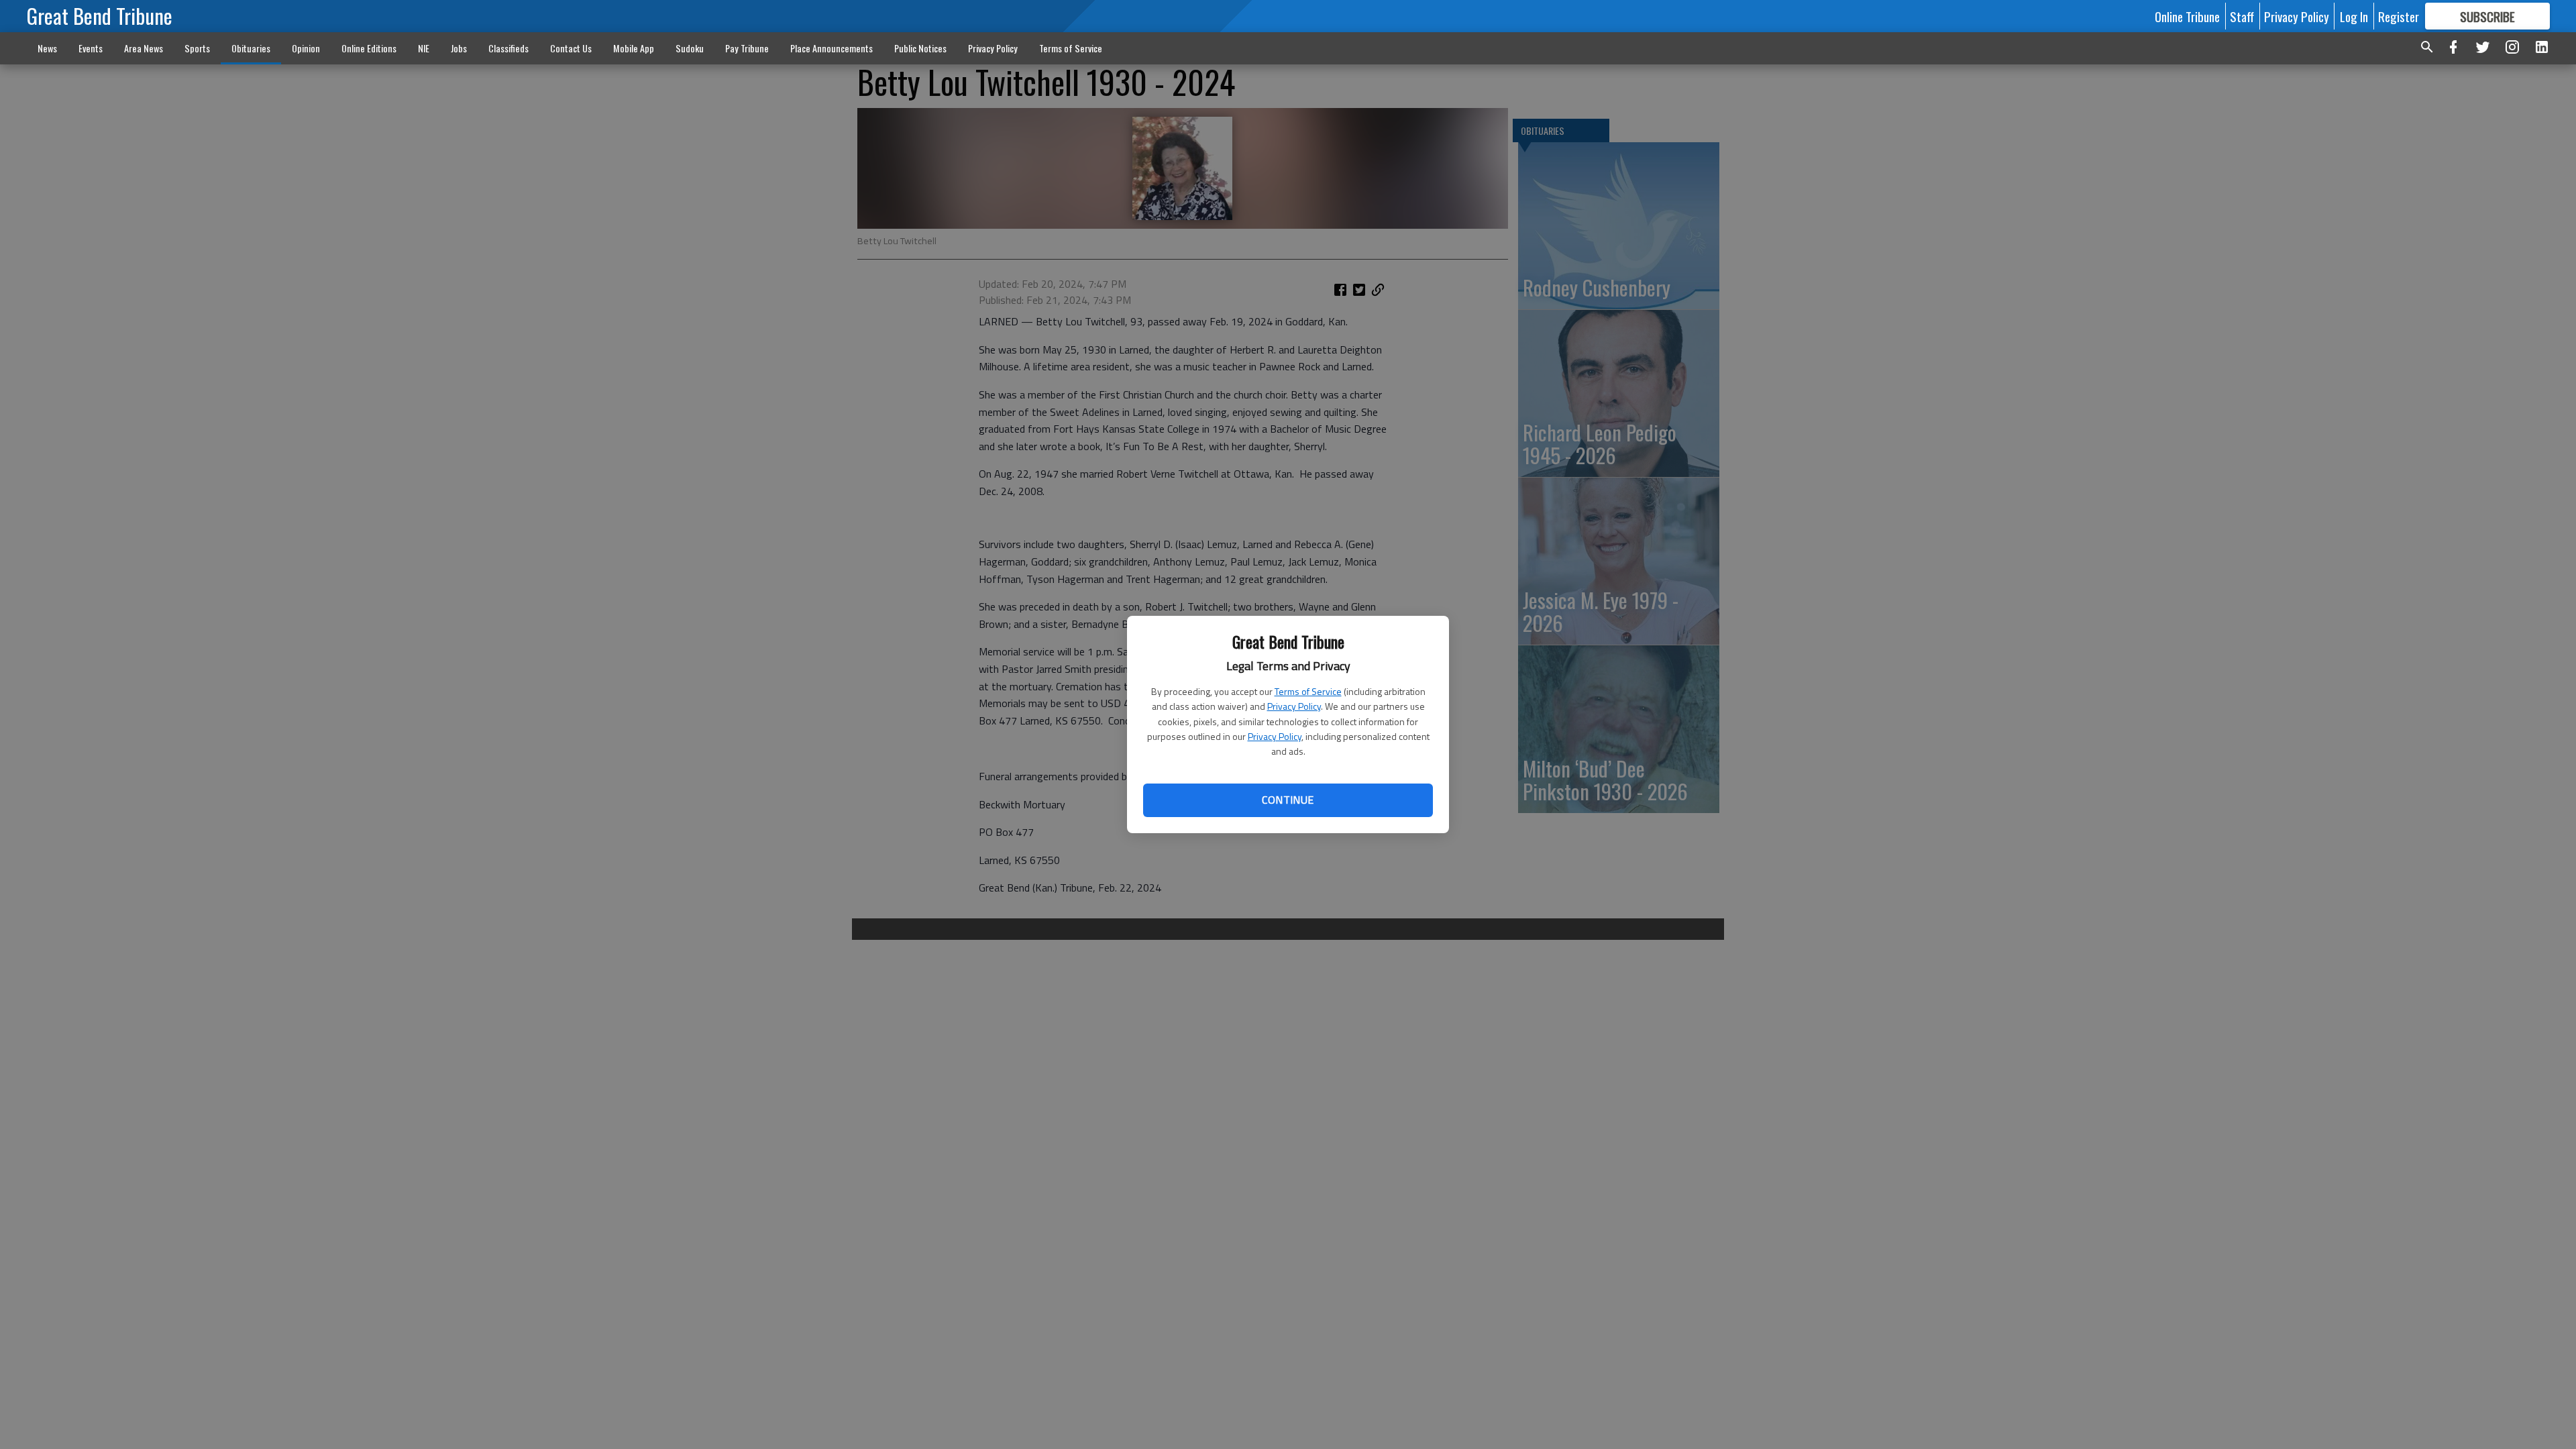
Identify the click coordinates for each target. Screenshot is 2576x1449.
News (47, 48)
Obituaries (251, 48)
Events (91, 48)
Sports (197, 48)
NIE (424, 48)
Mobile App (634, 48)
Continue (1288, 800)
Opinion (306, 48)
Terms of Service (1308, 691)
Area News (144, 48)
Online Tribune (2187, 16)
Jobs (459, 48)
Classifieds (508, 48)
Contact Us (571, 48)
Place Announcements (831, 48)
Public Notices (920, 48)
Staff (2242, 16)
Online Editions (369, 48)
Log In (2354, 16)
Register (2399, 16)
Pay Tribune (747, 48)
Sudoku (690, 48)
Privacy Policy (1294, 706)
